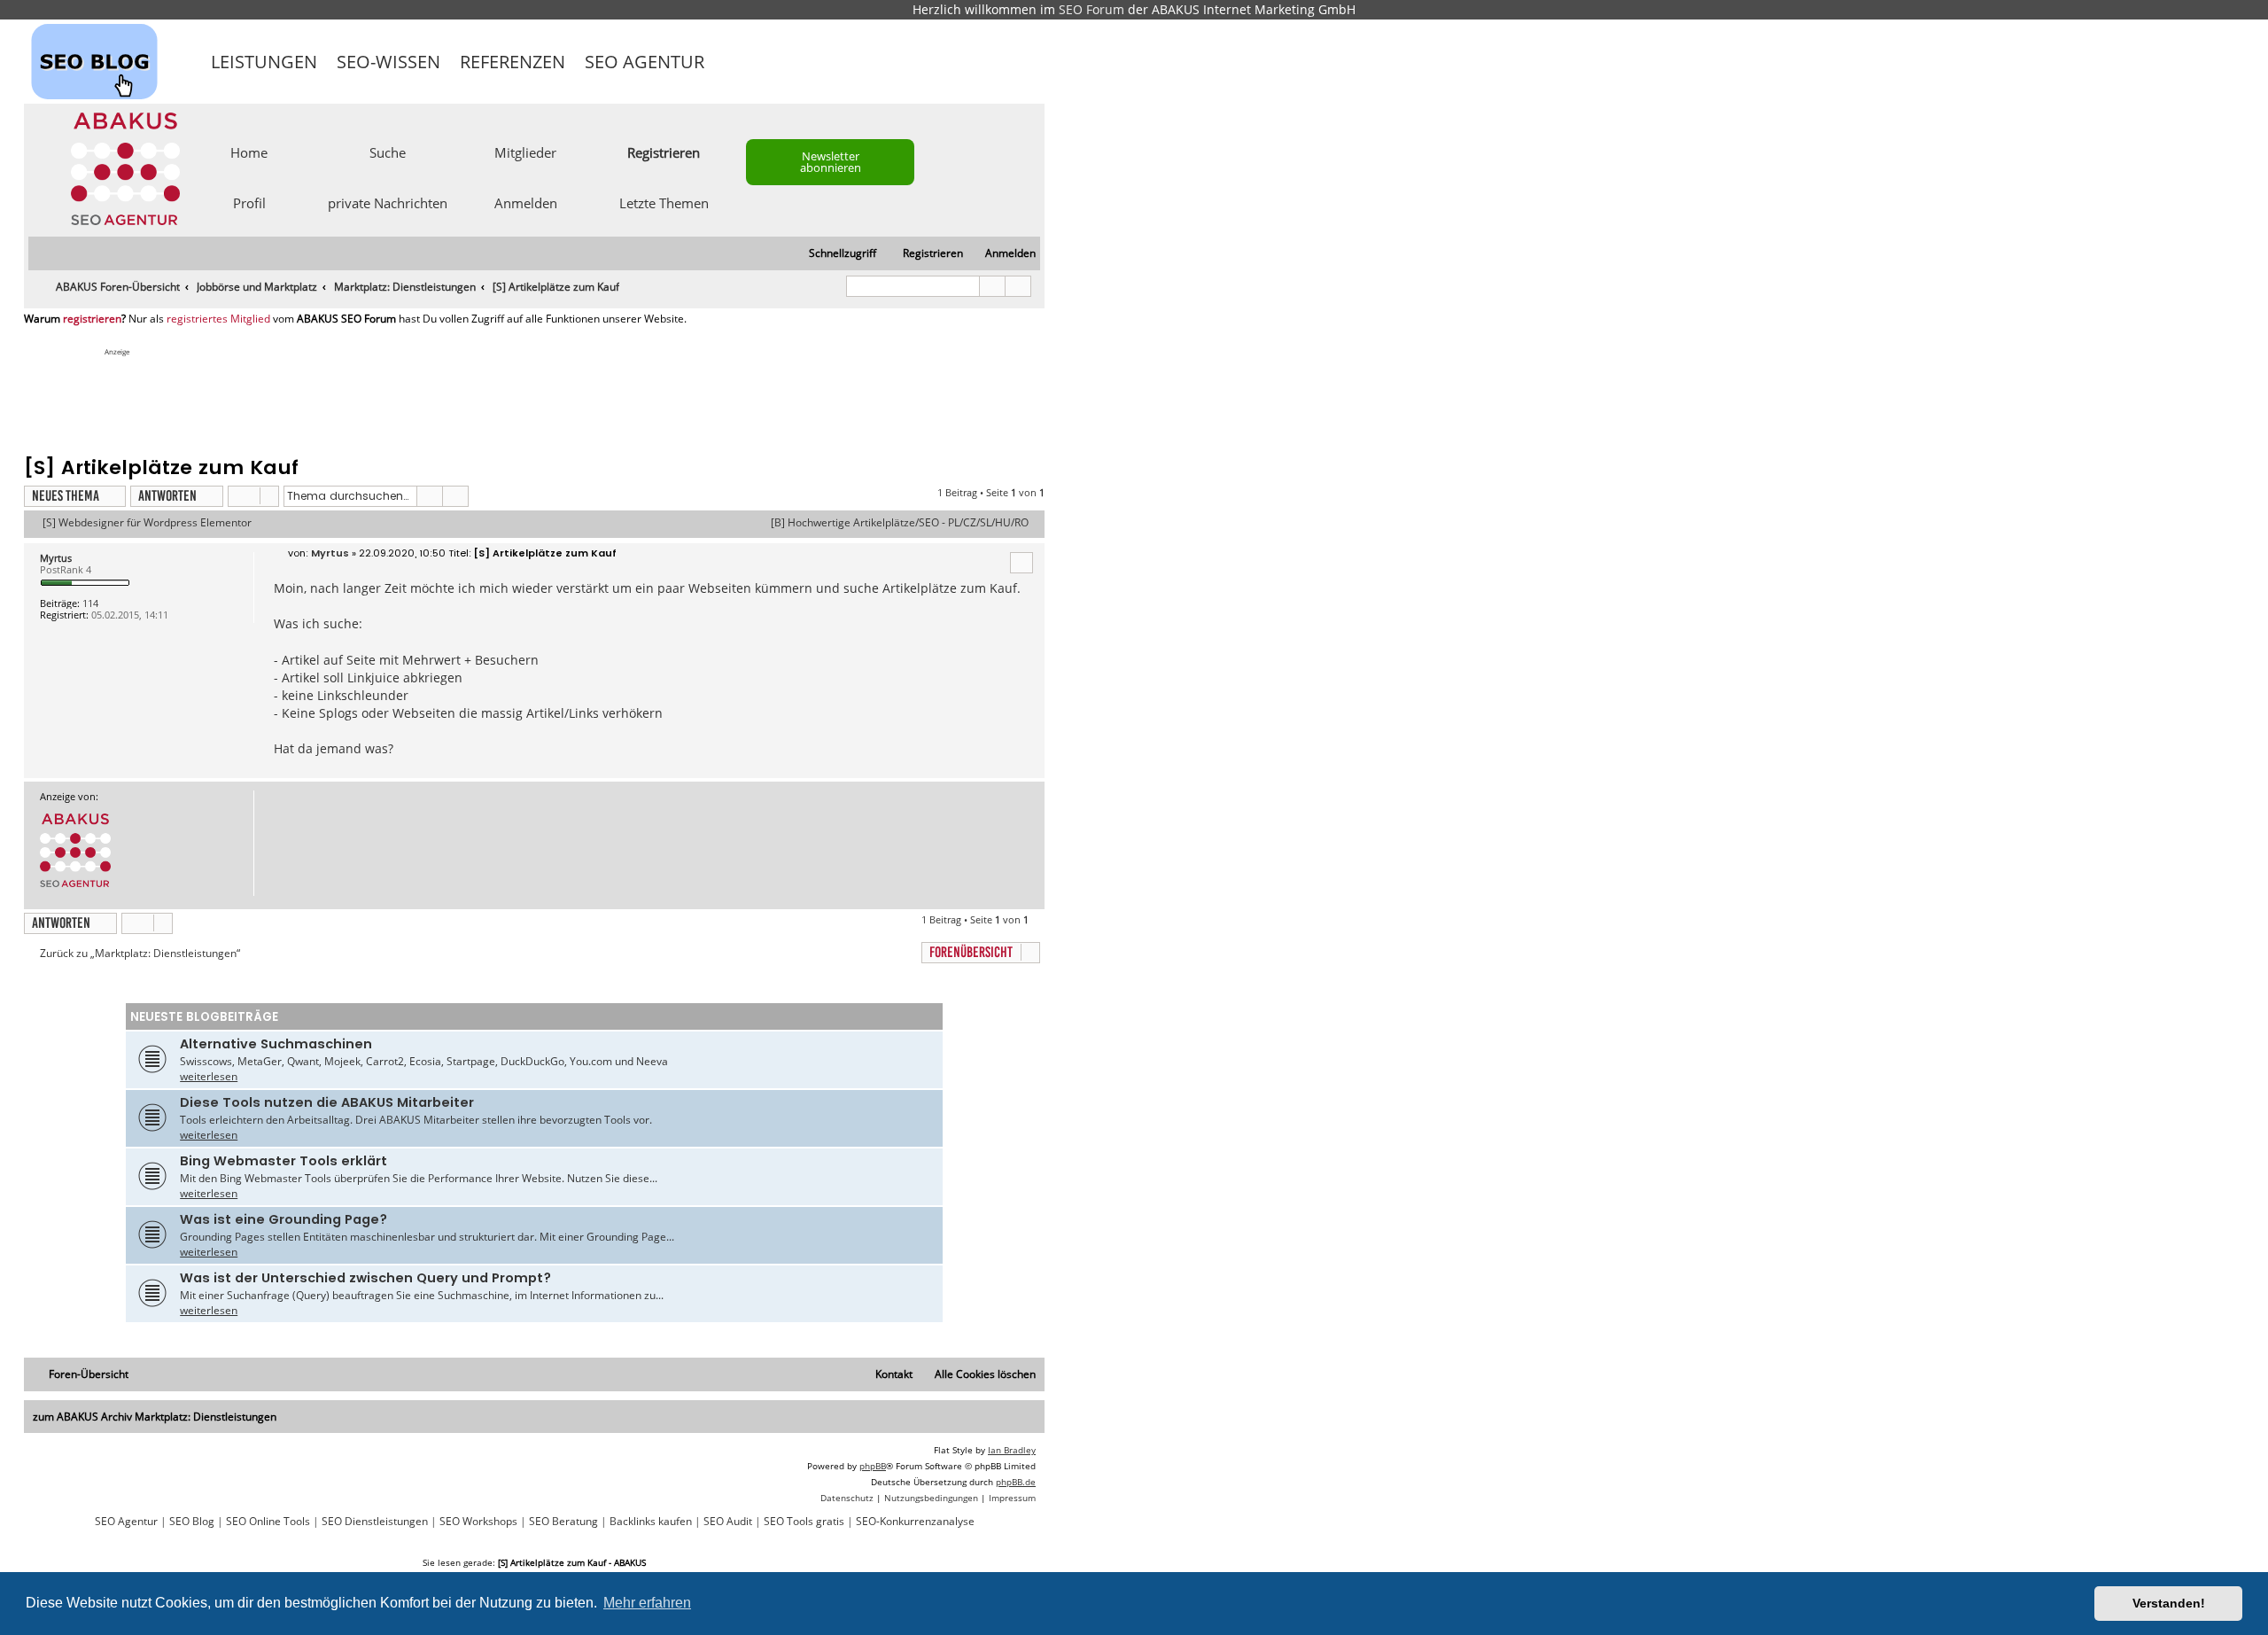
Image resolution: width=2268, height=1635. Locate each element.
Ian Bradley (1012, 1450)
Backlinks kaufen (651, 1522)
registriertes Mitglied (218, 319)
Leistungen (264, 62)
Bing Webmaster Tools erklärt (283, 1161)
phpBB (873, 1466)
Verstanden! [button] (2169, 1603)
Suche (388, 152)
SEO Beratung (563, 1522)
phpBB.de (1016, 1482)
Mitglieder (525, 152)
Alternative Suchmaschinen (276, 1044)
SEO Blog (192, 1522)
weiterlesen (209, 1076)
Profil (249, 202)
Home (249, 152)
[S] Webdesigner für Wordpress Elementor (147, 523)
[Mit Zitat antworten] (1021, 563)
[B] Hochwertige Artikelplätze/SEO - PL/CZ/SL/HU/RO (900, 523)
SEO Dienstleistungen (375, 1522)
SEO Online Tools (268, 1522)
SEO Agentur (645, 62)
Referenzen (513, 62)
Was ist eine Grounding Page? (283, 1219)
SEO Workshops (478, 1522)
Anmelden (526, 202)
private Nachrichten (388, 202)
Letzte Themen (664, 202)
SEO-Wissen (388, 62)
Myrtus (56, 558)
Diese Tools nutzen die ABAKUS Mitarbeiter (327, 1102)
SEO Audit (728, 1522)
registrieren (92, 319)
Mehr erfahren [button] (647, 1603)
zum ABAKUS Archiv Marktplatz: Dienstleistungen (155, 1417)
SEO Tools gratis (804, 1522)
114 (90, 603)
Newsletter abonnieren (831, 162)
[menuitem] (1002, 254)
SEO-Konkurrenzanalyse (915, 1522)
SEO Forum (1091, 9)
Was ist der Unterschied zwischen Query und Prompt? (365, 1278)
